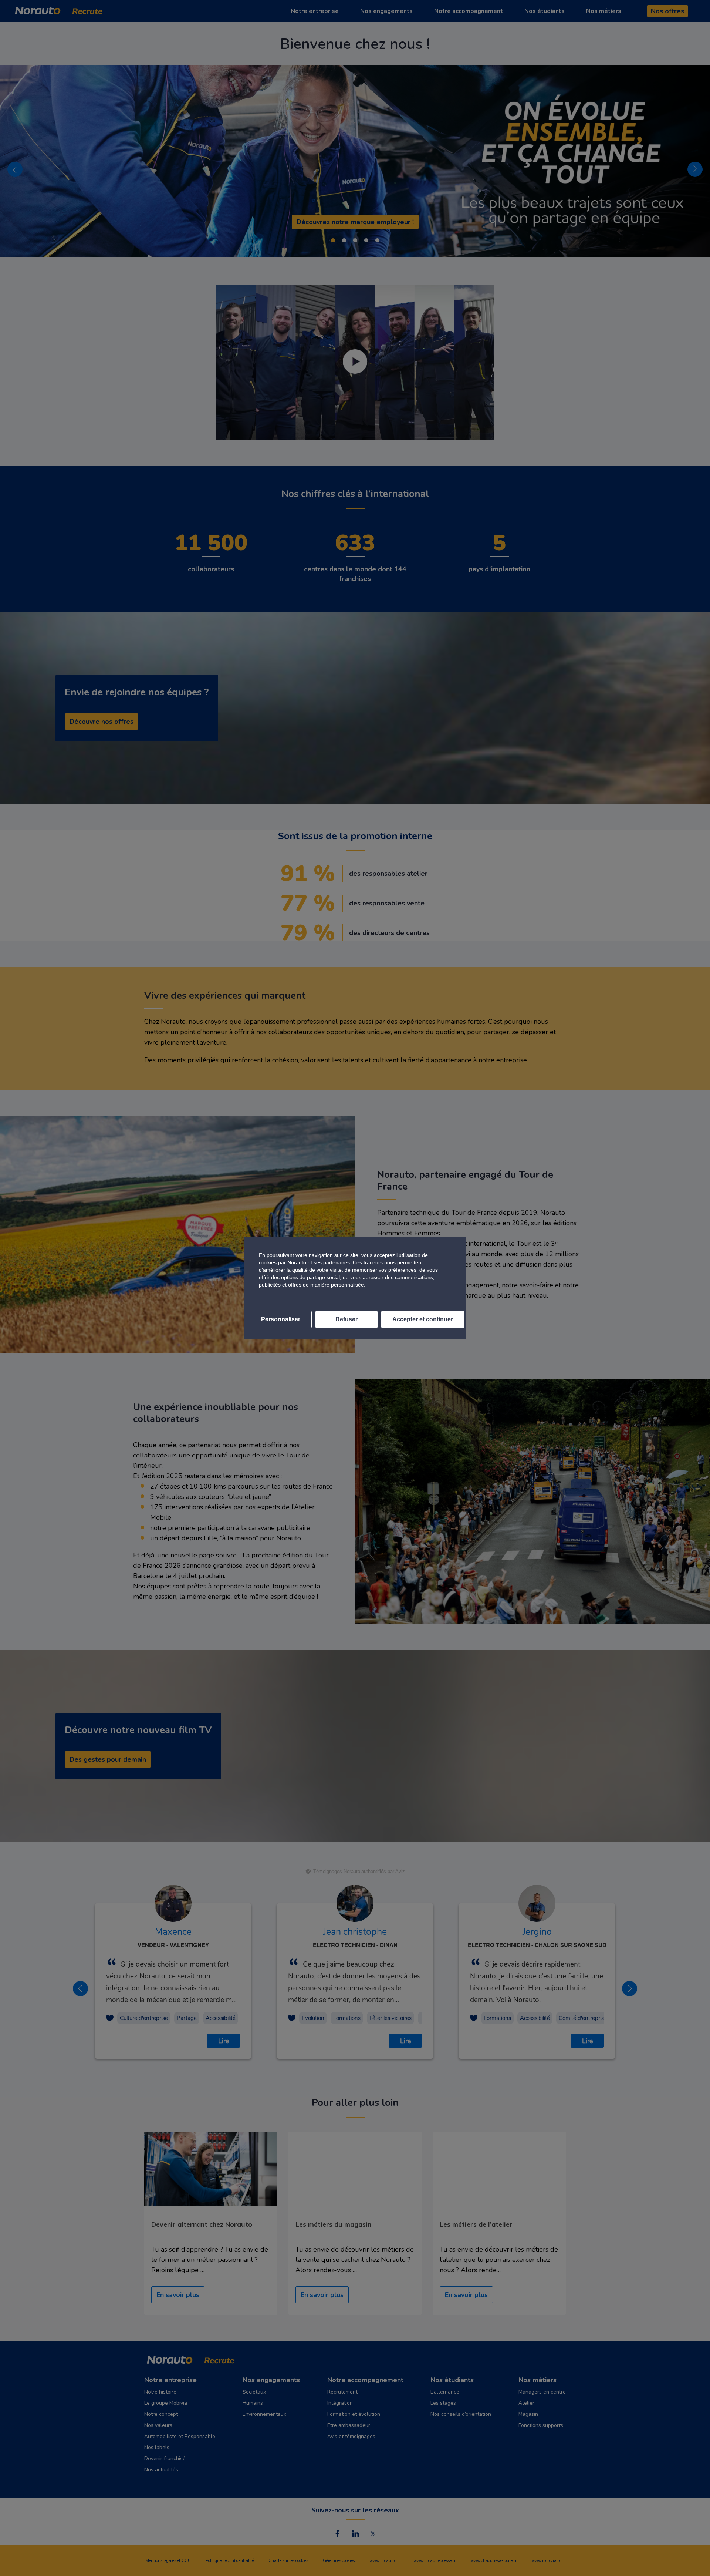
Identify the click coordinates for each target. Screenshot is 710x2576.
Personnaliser (281, 1319)
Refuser (346, 1319)
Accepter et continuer (423, 1319)
